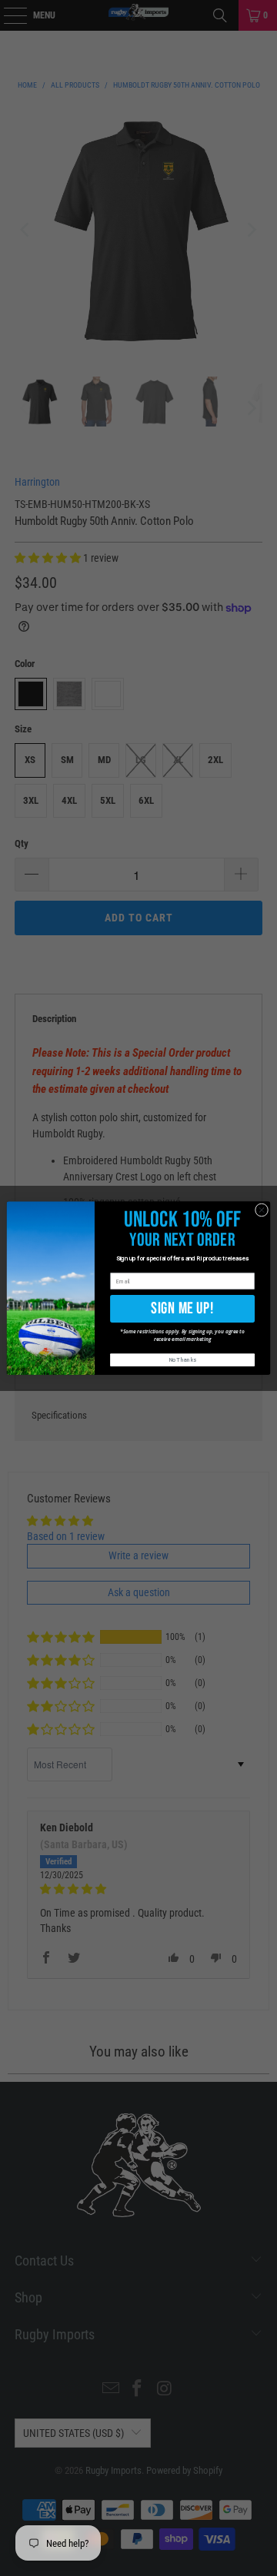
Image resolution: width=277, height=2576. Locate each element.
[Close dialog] (261, 1210)
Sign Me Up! (182, 1308)
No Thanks (183, 1360)
